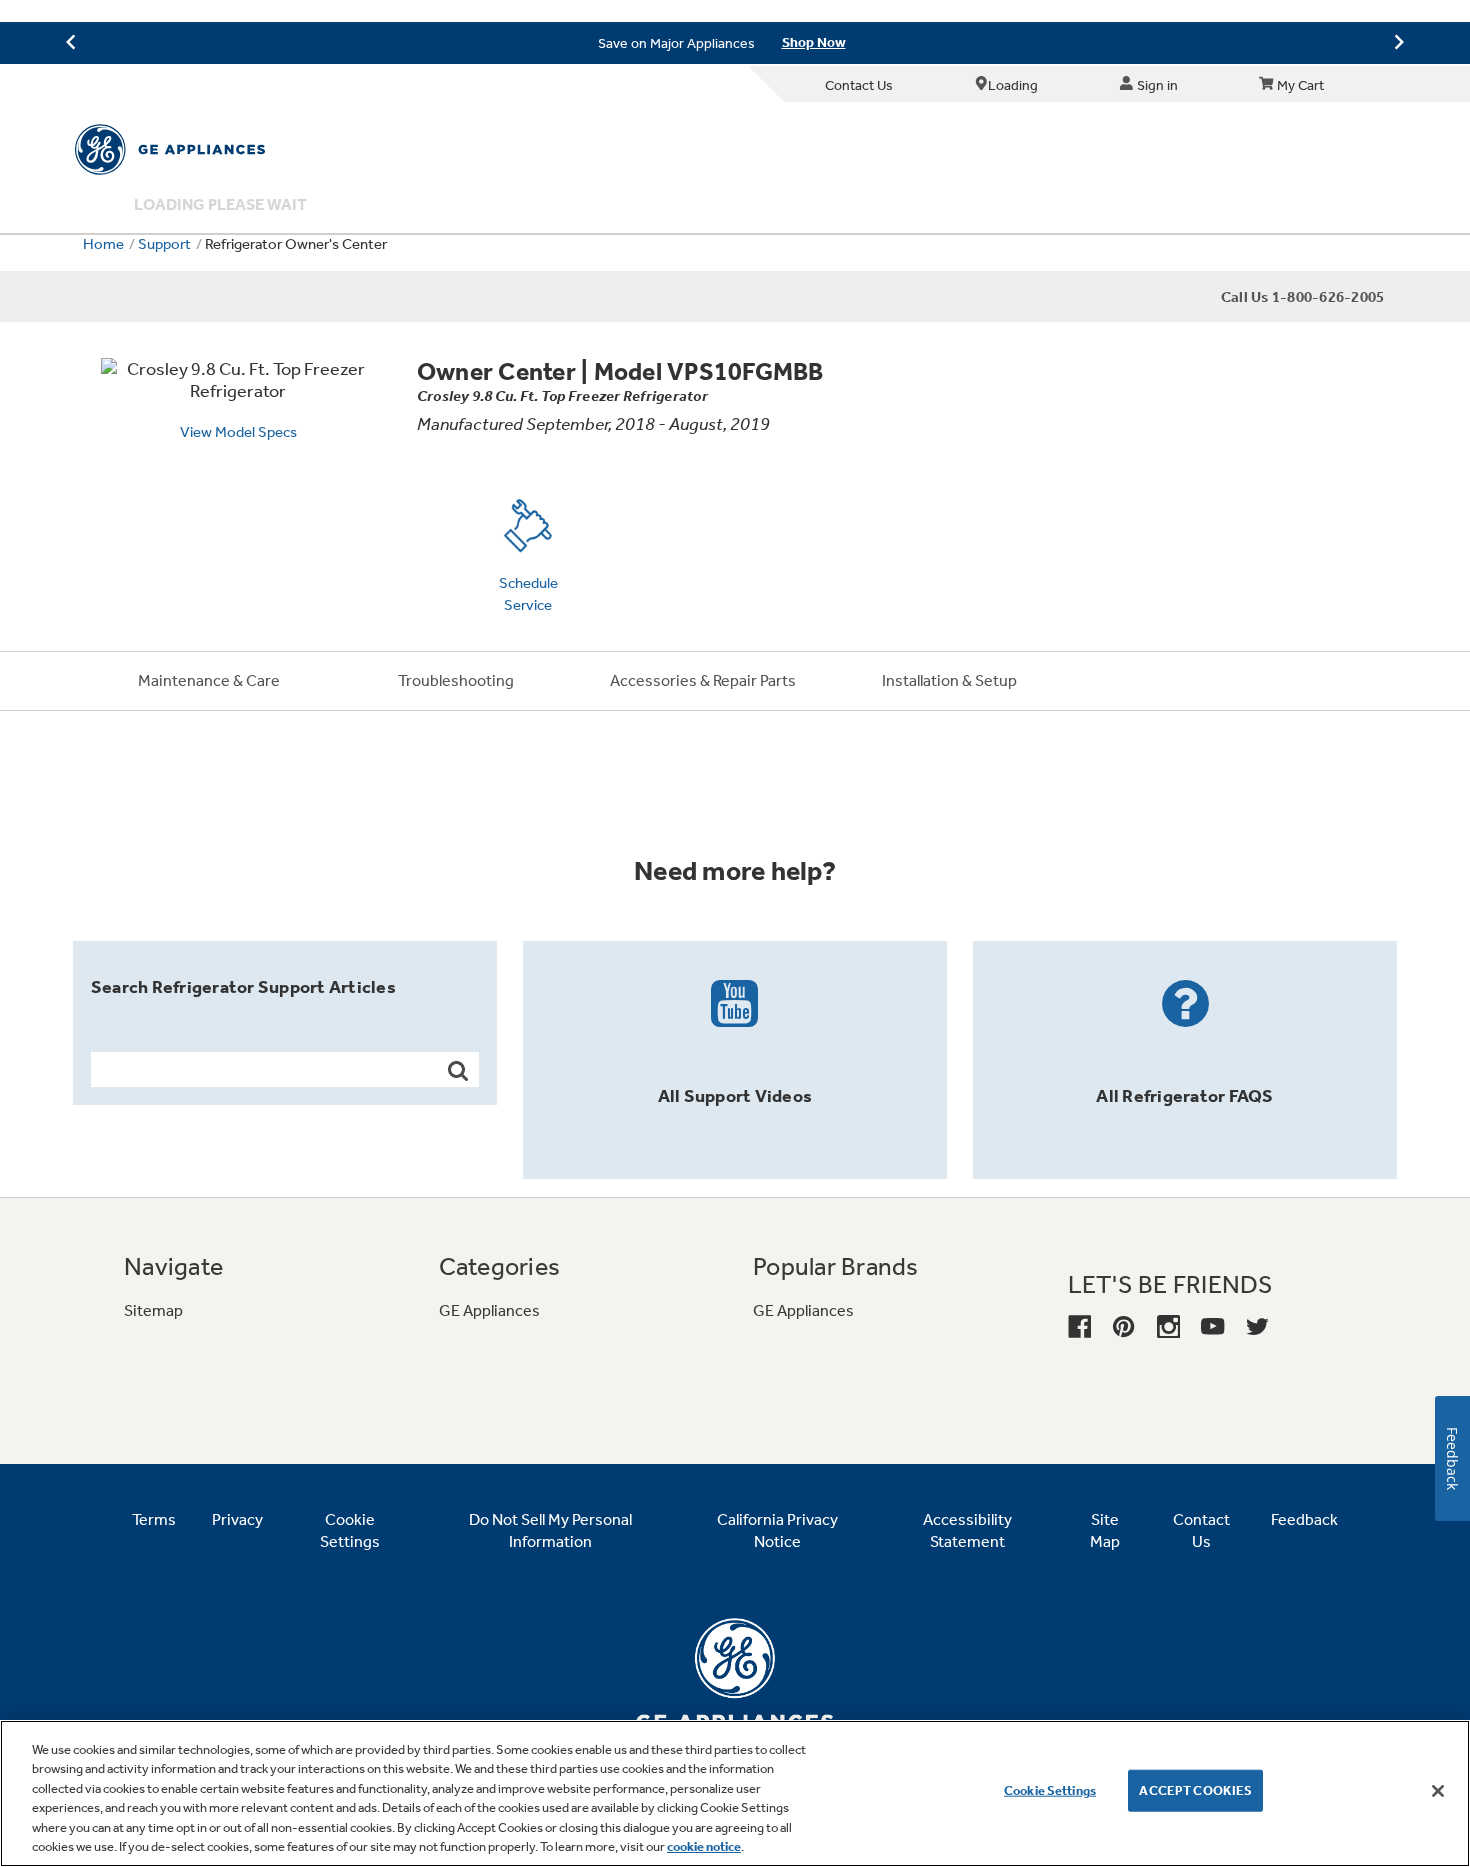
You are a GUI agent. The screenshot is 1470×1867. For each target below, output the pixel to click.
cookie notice (704, 1846)
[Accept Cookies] (1438, 1791)
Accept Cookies (1195, 1790)
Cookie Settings (1050, 1790)
